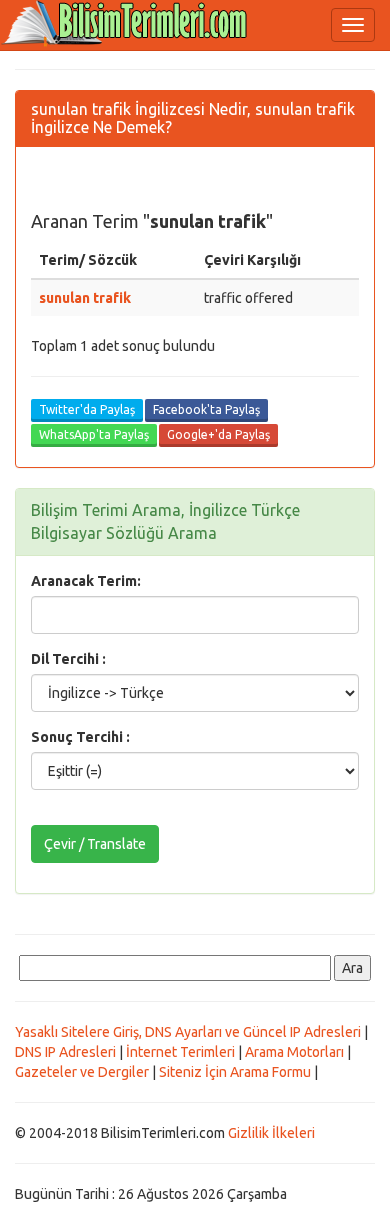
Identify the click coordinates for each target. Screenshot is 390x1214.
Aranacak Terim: (86, 581)
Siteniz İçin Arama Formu (235, 1072)
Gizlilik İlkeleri (271, 1133)
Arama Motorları (294, 1052)
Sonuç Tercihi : (80, 737)
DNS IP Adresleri (65, 1052)
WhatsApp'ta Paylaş (94, 434)
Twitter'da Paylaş (87, 409)
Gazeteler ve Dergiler (82, 1072)
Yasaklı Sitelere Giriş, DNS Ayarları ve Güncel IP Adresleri (188, 1032)
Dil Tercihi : (68, 659)
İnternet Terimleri (180, 1052)
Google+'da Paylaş (218, 434)
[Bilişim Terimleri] (130, 25)
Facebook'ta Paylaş (206, 409)
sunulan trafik (85, 298)
